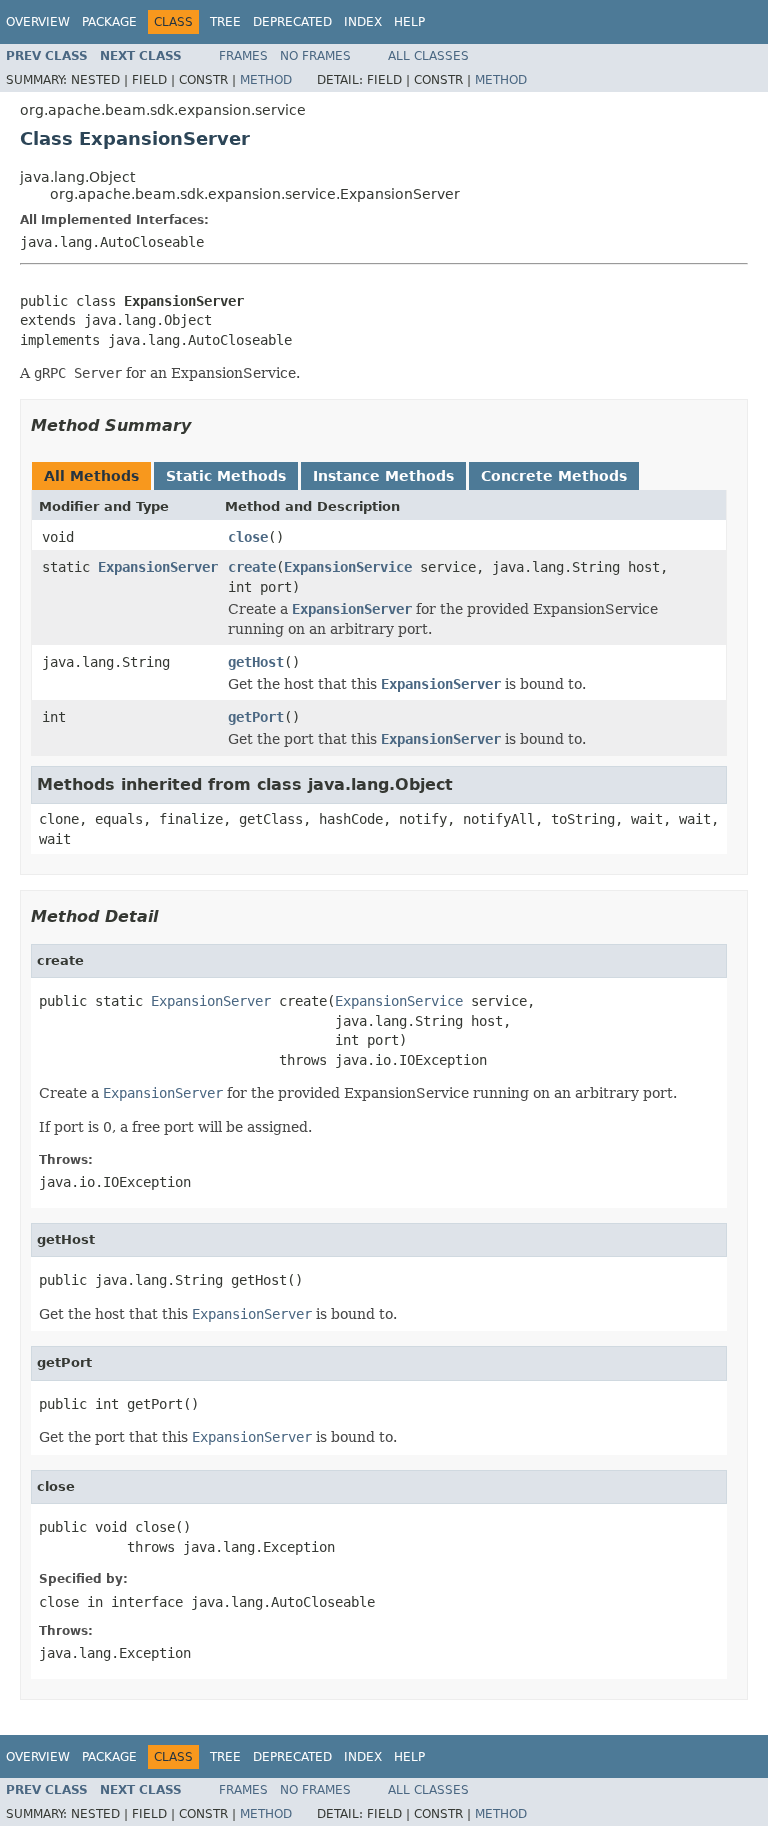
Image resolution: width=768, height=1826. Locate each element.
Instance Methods (383, 476)
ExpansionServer (158, 567)
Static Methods (226, 476)
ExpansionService (348, 567)
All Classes (428, 56)
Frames (243, 56)
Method (266, 80)
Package (109, 22)
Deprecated (292, 22)
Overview (38, 22)
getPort (256, 717)
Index (363, 22)
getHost (256, 662)
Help (409, 22)
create (252, 567)
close (248, 537)
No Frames (315, 56)
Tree (225, 22)
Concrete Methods (554, 476)
